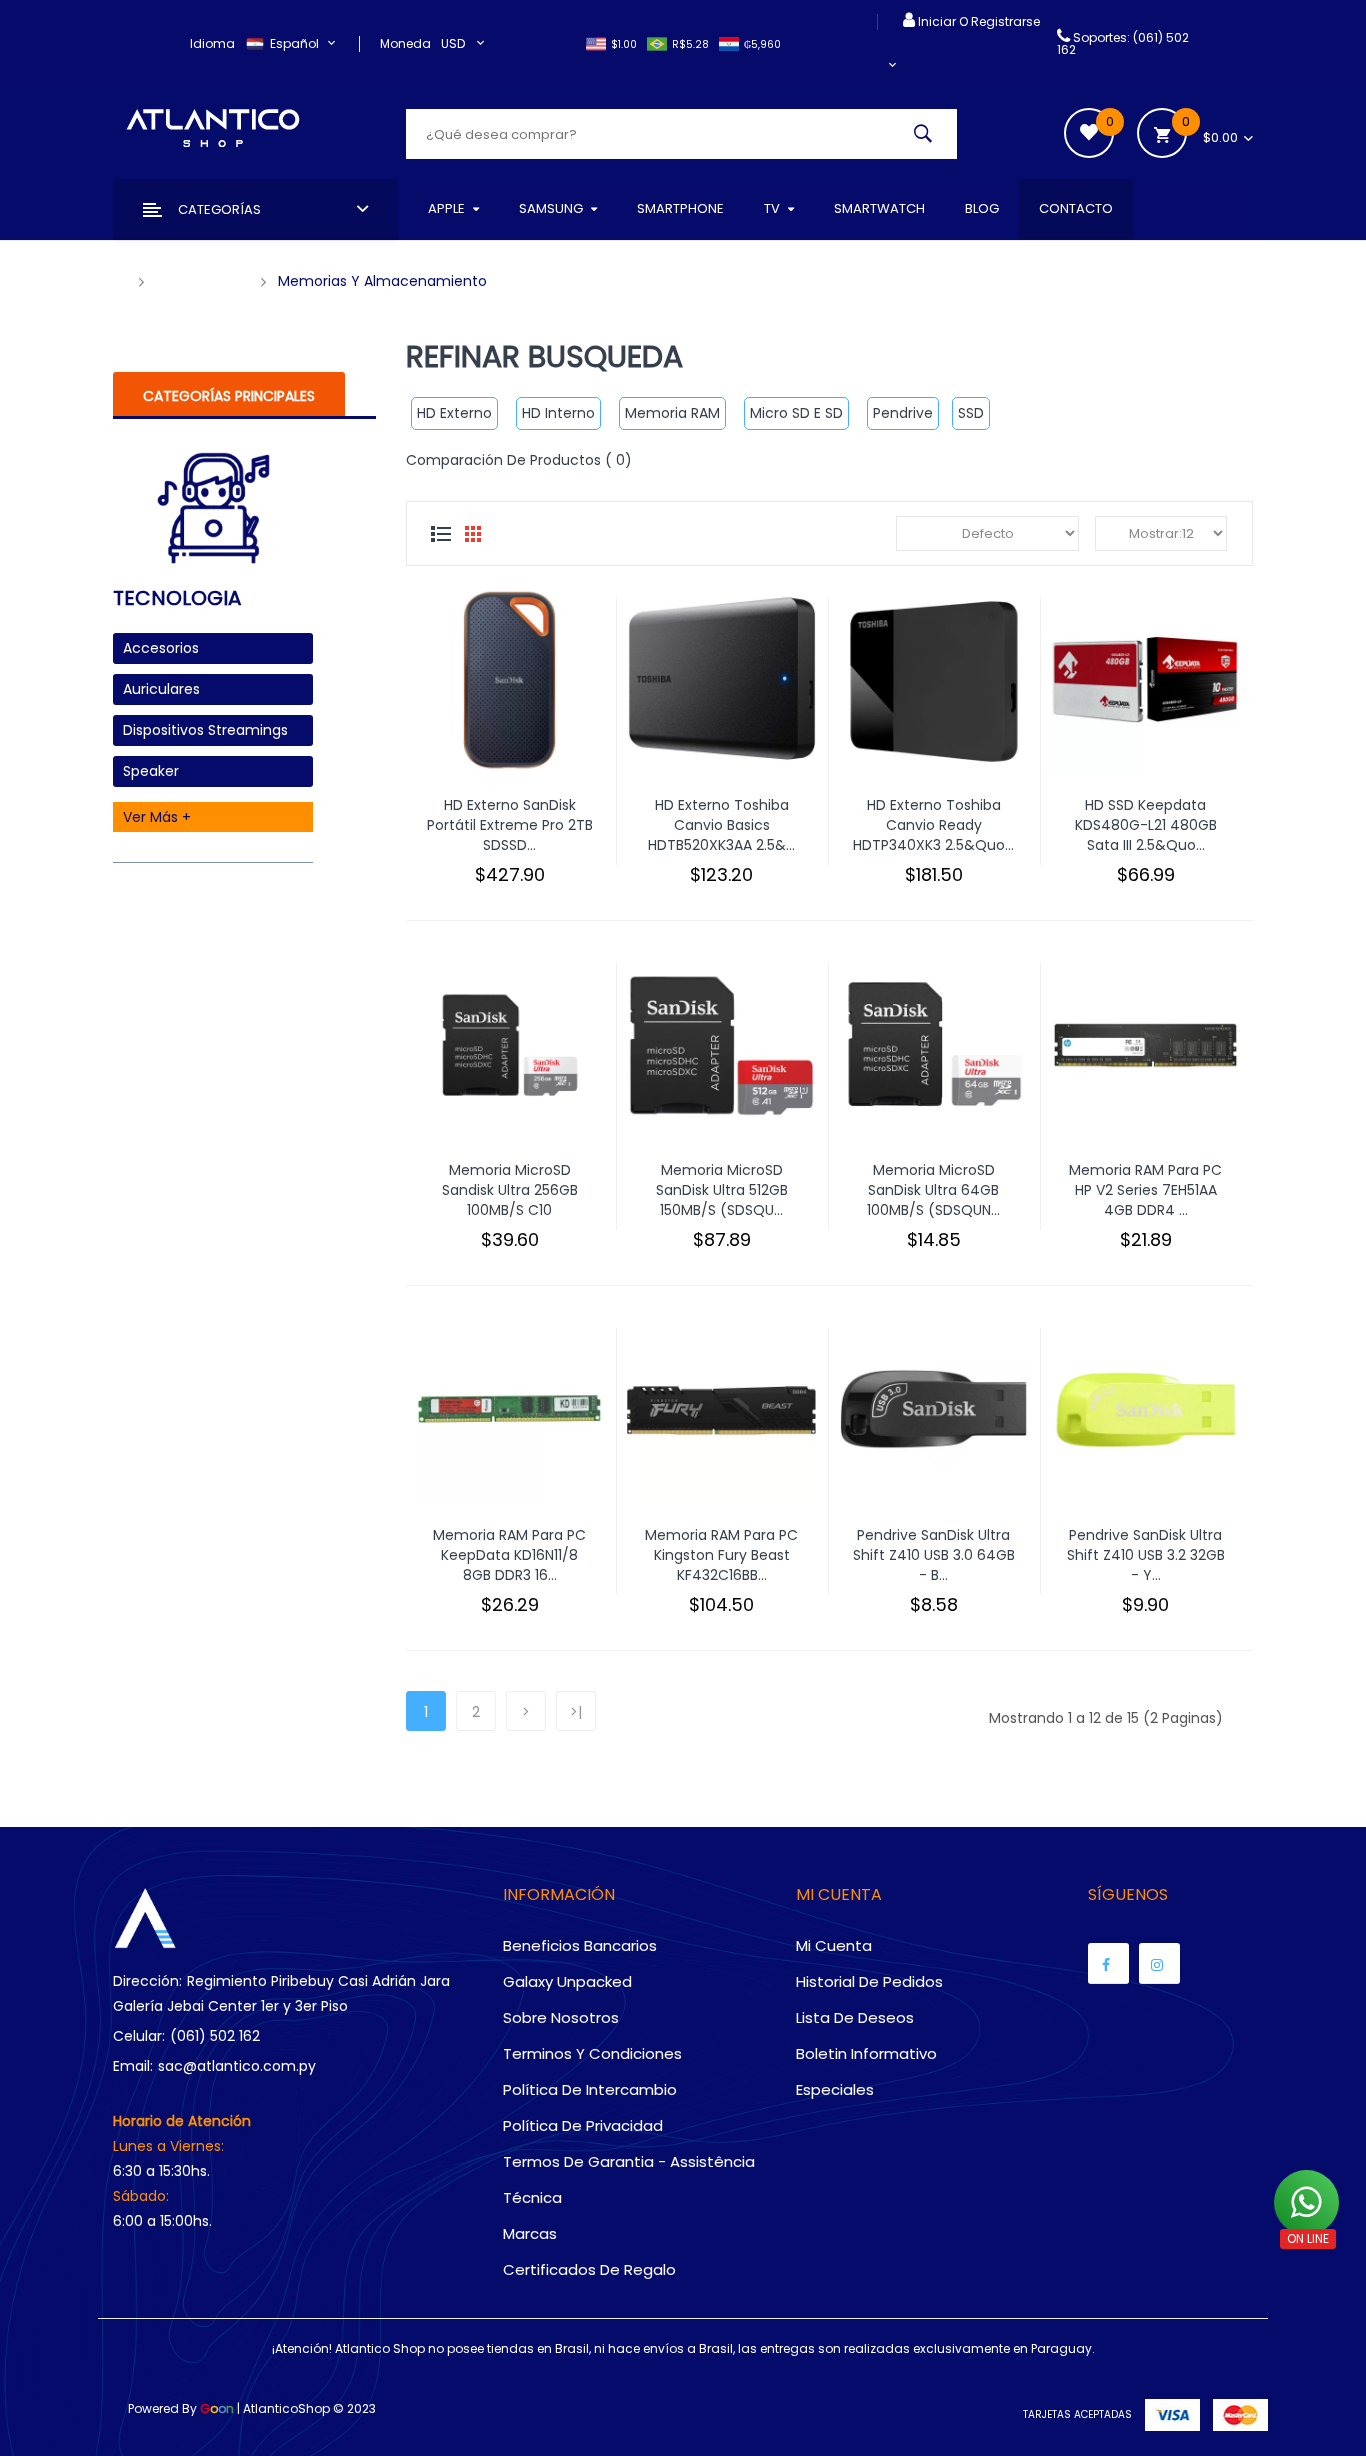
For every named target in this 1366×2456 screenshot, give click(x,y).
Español (296, 43)
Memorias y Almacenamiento (382, 281)
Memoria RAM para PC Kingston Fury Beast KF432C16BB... (721, 1555)
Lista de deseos (855, 2017)
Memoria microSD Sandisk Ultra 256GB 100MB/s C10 (510, 1190)
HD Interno (558, 413)
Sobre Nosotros (561, 2017)
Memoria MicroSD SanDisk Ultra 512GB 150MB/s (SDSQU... (722, 1190)
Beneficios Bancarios (580, 1945)
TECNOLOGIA (177, 600)
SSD (971, 413)
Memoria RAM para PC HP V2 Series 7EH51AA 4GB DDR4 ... (1145, 1190)
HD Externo (454, 413)
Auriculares (161, 689)
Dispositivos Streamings (205, 730)
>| (576, 1712)
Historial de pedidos (869, 1981)
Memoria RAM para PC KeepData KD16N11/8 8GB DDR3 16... (509, 1555)
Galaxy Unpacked (567, 1981)
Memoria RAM (672, 413)
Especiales (835, 2089)
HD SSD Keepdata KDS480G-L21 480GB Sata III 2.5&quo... (1146, 825)
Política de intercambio (590, 2089)
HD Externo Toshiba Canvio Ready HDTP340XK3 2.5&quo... (933, 825)
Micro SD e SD (796, 413)
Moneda (405, 43)
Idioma (212, 43)
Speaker (151, 771)
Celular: (139, 2036)
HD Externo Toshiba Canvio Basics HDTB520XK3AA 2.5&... (721, 825)
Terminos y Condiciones (592, 2053)
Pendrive (903, 413)
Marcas (530, 2233)
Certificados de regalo (589, 2269)
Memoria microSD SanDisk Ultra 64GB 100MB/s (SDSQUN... (933, 1190)
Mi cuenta (834, 1945)
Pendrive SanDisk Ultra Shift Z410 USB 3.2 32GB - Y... (1146, 1555)
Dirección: (147, 1981)
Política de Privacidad (583, 2125)
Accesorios (161, 648)
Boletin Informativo (866, 2053)
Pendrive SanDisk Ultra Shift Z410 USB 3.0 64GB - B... (934, 1555)
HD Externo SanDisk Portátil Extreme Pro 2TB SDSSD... (510, 825)
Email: (133, 2066)
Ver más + (157, 817)
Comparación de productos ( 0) (519, 460)
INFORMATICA (202, 281)
